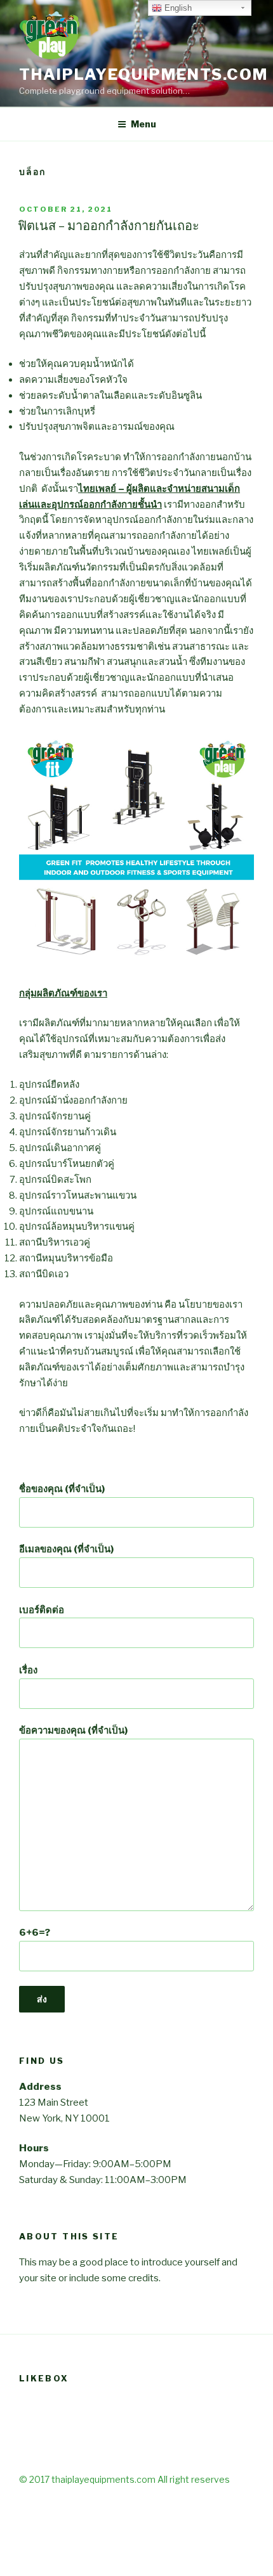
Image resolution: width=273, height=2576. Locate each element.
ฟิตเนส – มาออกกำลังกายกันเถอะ (109, 226)
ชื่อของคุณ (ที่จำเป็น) (62, 1489)
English (177, 8)
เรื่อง (28, 1670)
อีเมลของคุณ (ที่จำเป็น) (66, 1549)
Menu (143, 124)
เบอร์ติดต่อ (42, 1610)
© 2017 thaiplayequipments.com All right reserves (124, 2479)
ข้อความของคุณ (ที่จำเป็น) (73, 1730)
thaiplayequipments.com (143, 74)
